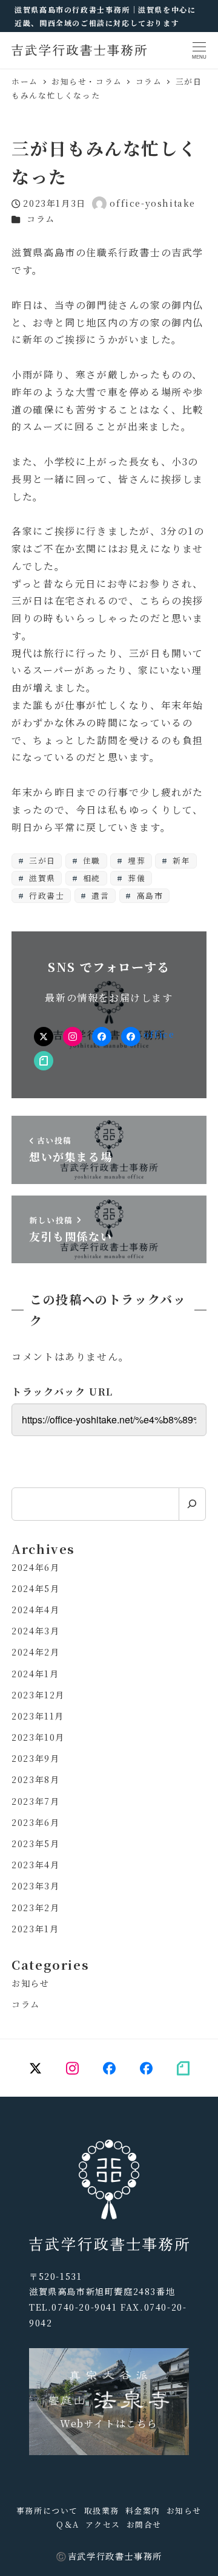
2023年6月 (35, 1822)
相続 (90, 878)
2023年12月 (38, 1695)
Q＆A (68, 2524)
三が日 (41, 860)
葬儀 (135, 878)
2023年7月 (35, 1801)
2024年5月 (35, 1588)
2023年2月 (35, 1908)
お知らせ (30, 1983)
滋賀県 (41, 878)
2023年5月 (35, 1843)
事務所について (47, 2510)
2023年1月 (35, 1929)
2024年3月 (35, 1631)
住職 (90, 860)
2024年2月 (35, 1652)
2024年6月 (35, 1567)
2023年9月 (35, 1758)
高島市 (148, 895)
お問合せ (144, 2524)
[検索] (192, 1504)
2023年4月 (35, 1865)
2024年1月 (35, 1674)
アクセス (103, 2524)
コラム (41, 219)
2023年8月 (35, 1779)
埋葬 (135, 860)
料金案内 (143, 2510)
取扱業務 (102, 2510)
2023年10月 (38, 1737)
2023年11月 (38, 1716)
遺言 (99, 895)
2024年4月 (35, 1610)
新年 (180, 860)
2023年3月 (35, 1886)
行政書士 (45, 895)
